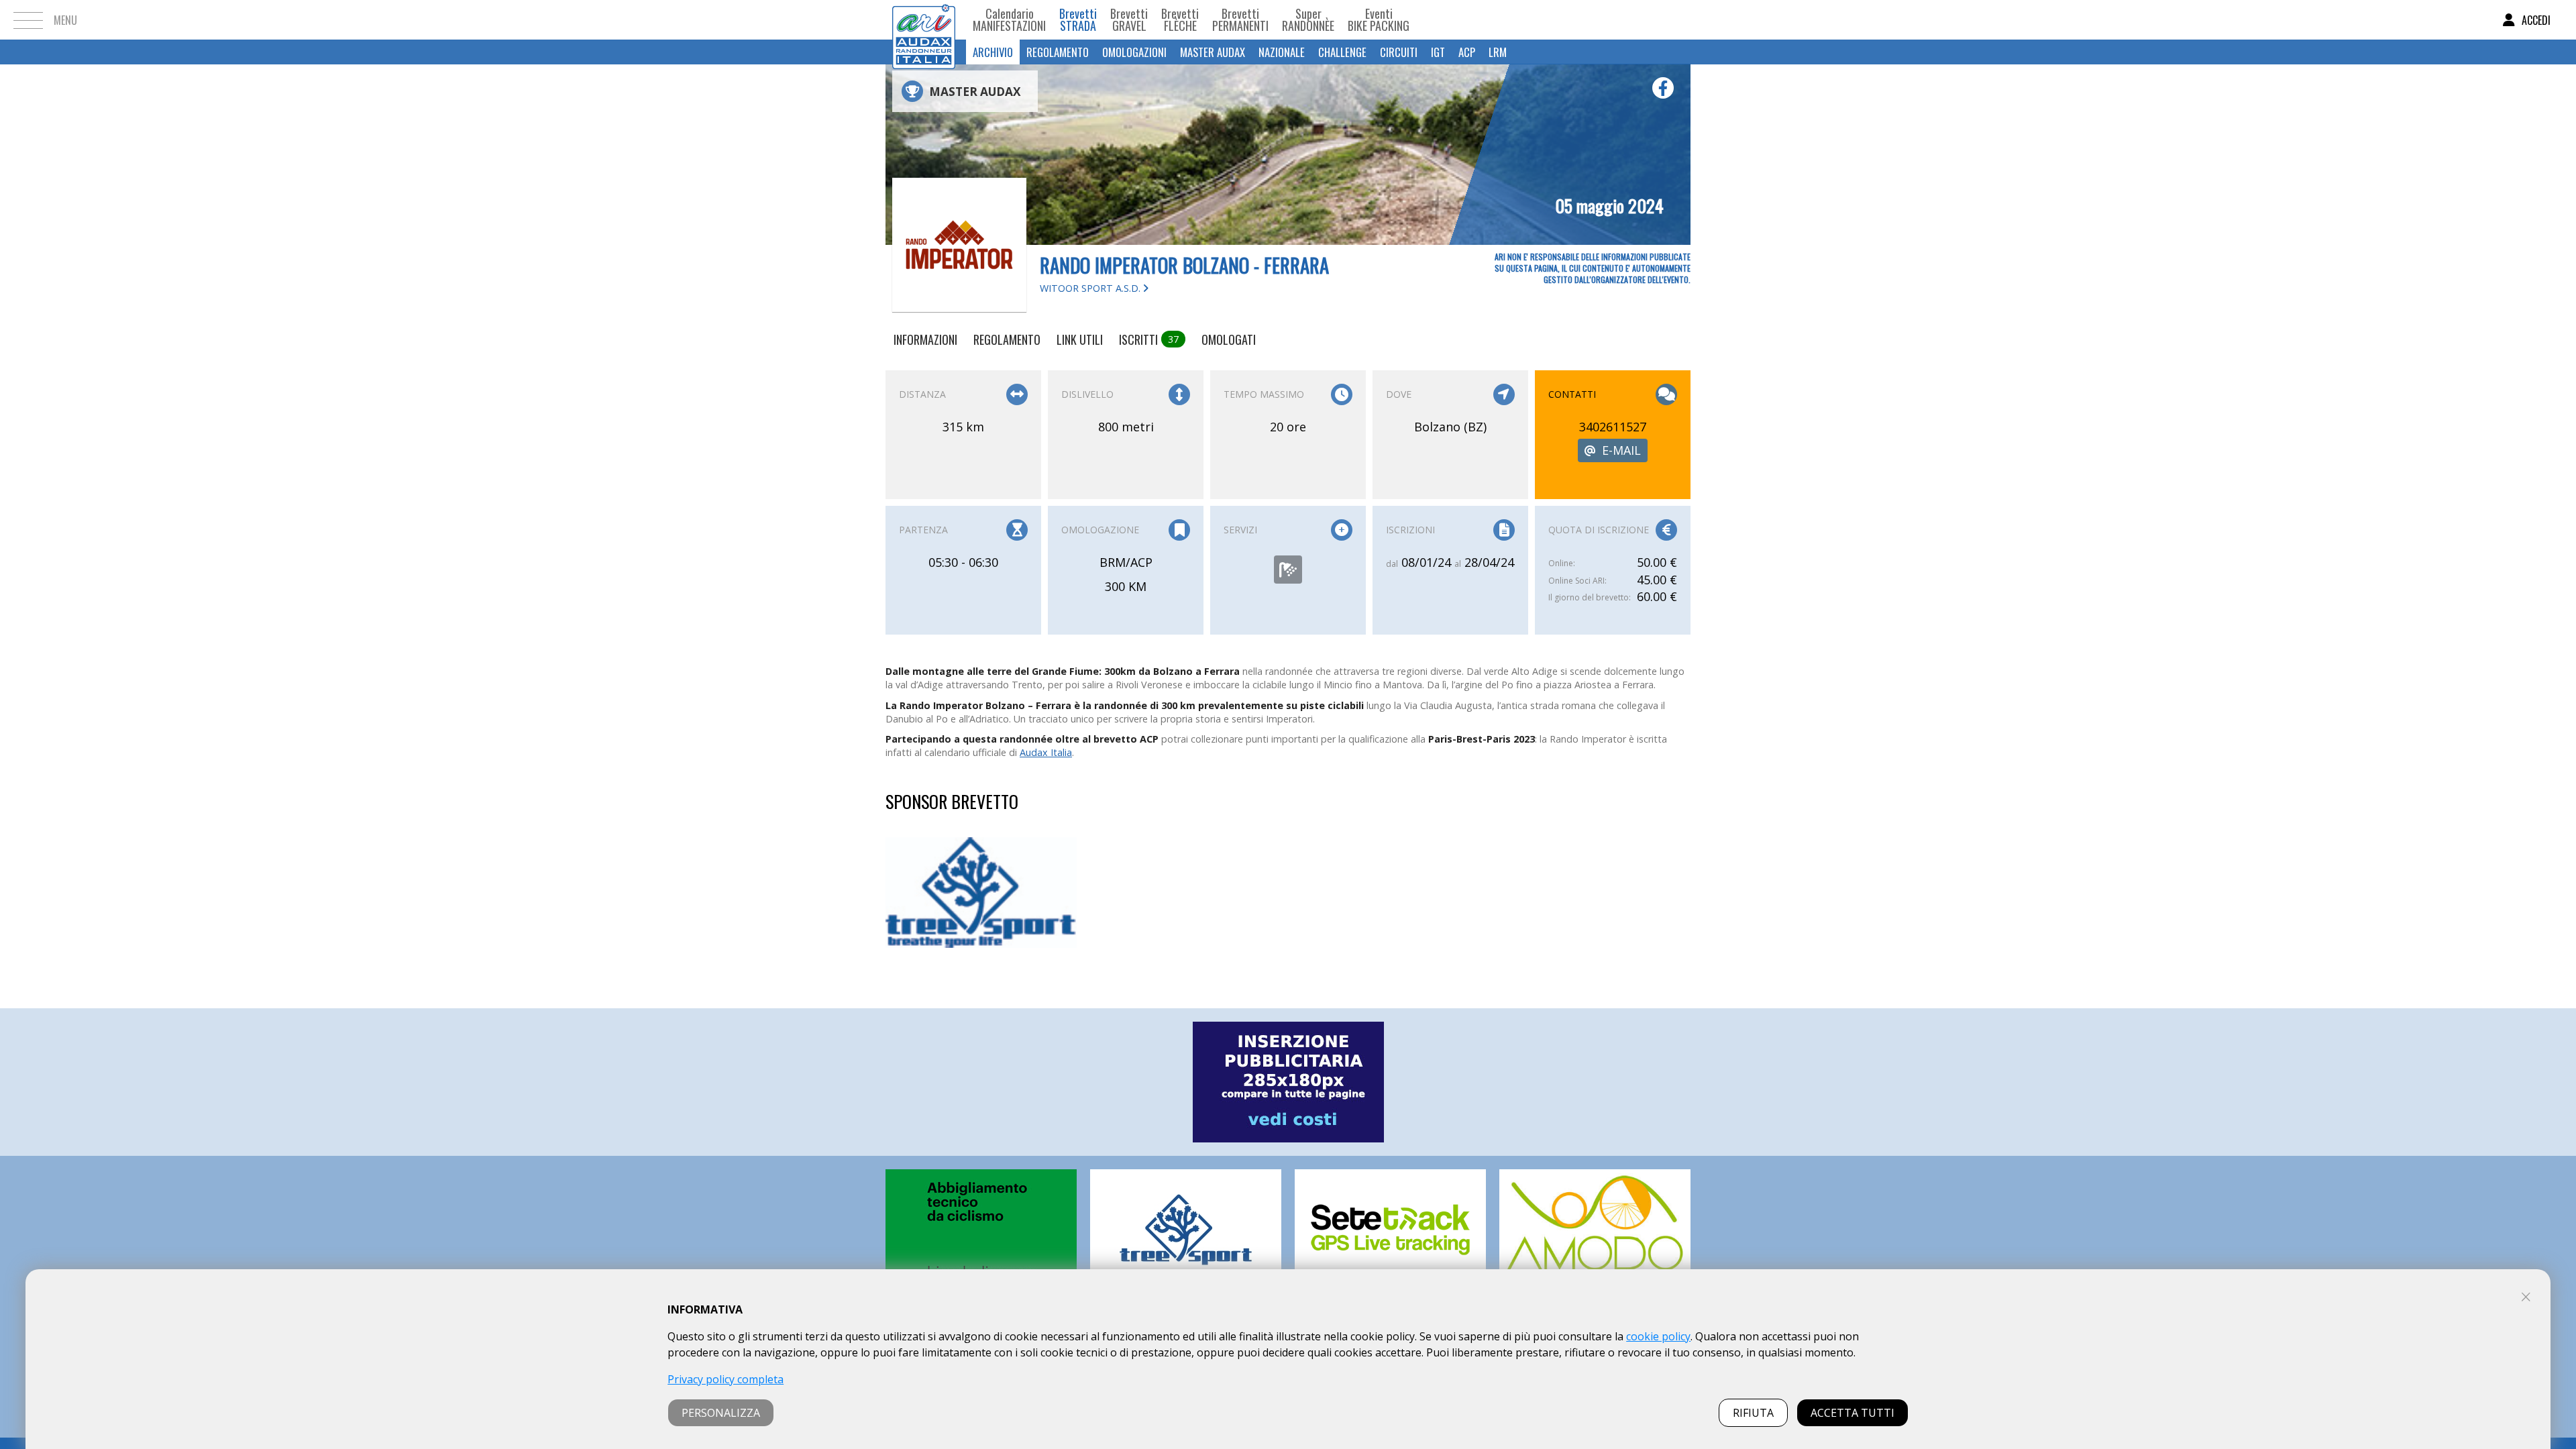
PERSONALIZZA (721, 1413)
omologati (1229, 339)
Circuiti (1399, 52)
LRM (1498, 52)
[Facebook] (1663, 88)
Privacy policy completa (726, 1379)
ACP (1467, 52)
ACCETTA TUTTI (1853, 1413)
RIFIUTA (1753, 1413)
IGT (1438, 52)
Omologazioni (1134, 52)
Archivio (993, 52)
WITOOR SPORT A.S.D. (1091, 288)
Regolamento (1058, 52)
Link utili (1080, 339)
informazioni (925, 339)
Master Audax (1213, 52)
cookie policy (1658, 1336)
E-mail (1621, 450)
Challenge (1342, 52)
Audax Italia (1046, 752)
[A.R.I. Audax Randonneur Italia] (924, 20)
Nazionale (1282, 52)
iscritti (1149, 339)
